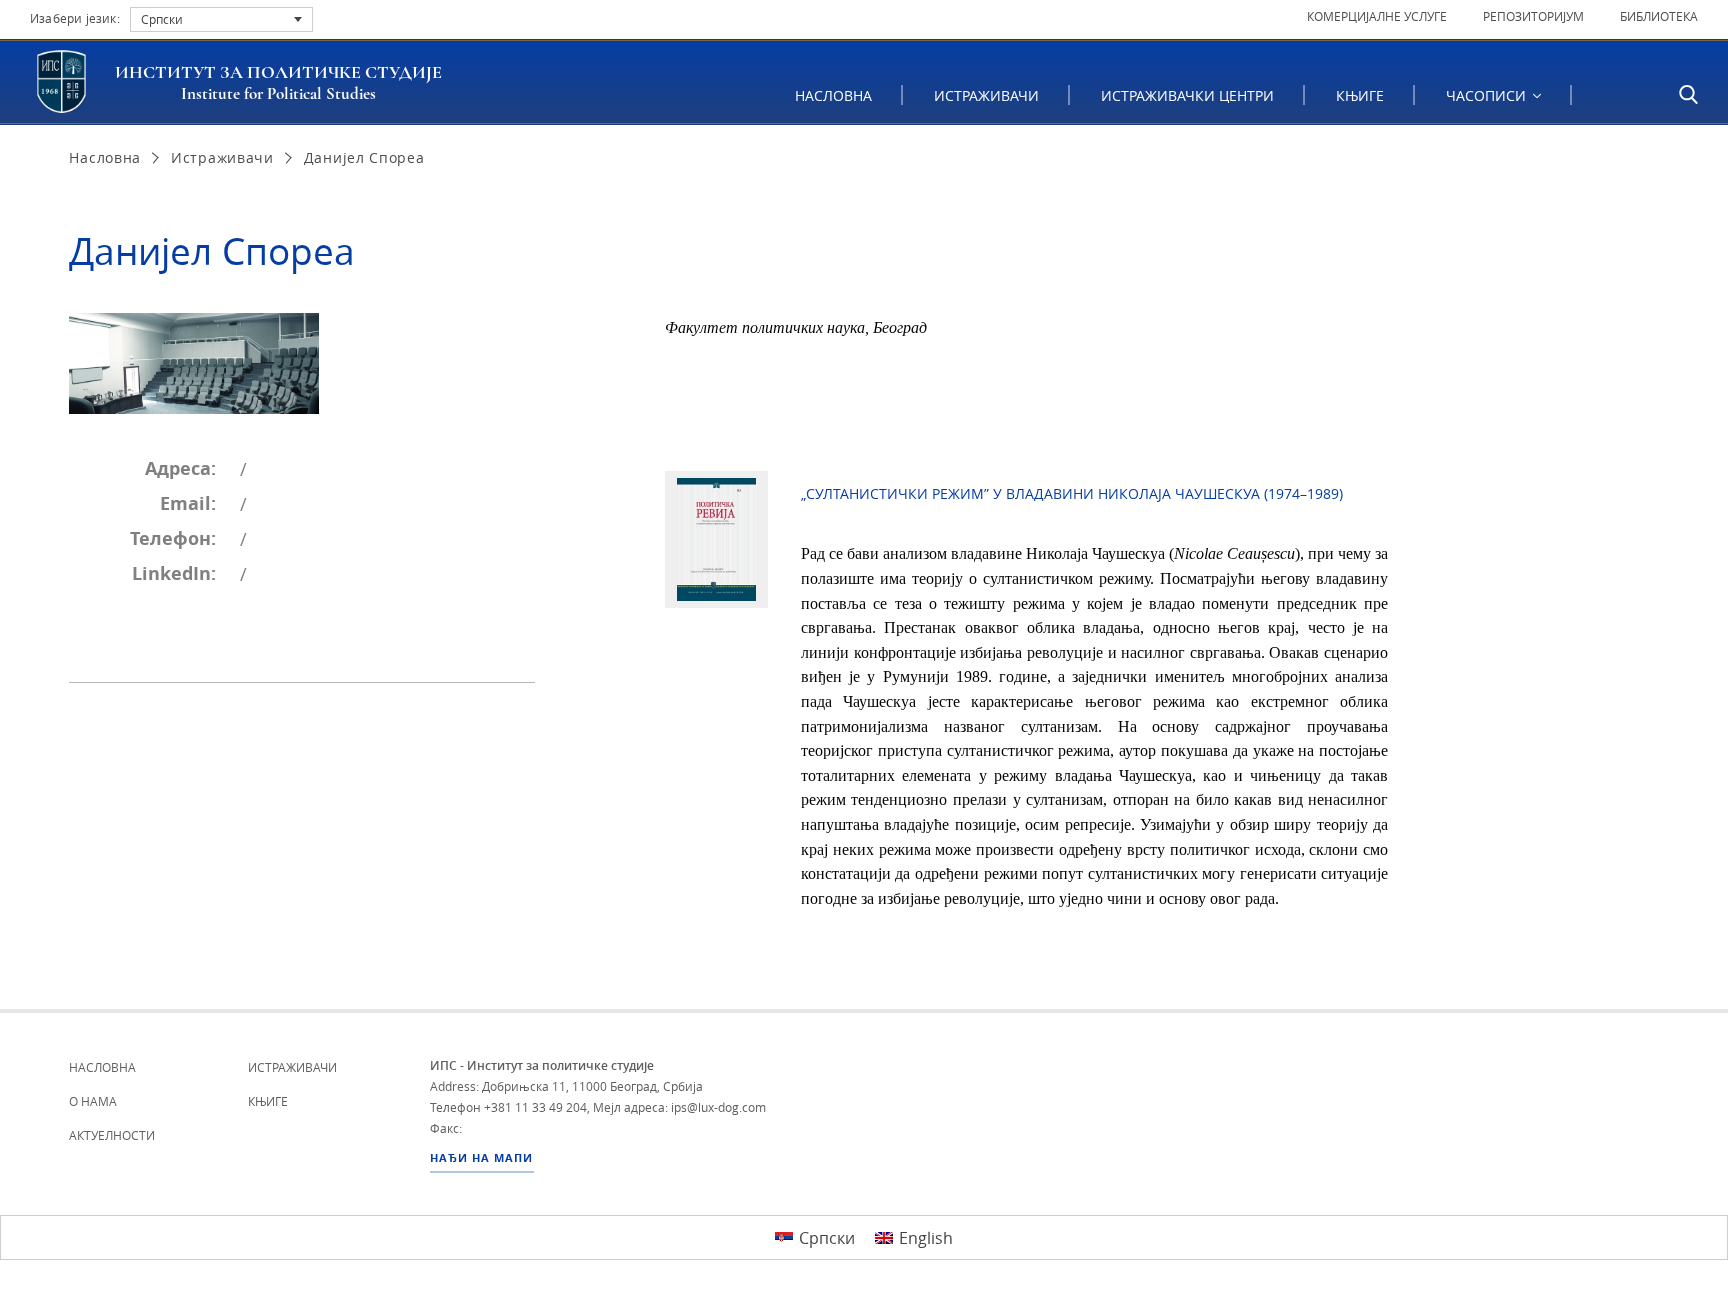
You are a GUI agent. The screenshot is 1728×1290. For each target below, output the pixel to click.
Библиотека (1659, 16)
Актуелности (112, 1135)
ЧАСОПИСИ (1488, 95)
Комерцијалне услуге (1377, 16)
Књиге (1360, 95)
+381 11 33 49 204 (535, 1107)
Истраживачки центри (1187, 95)
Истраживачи (986, 95)
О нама (93, 1101)
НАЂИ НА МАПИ (481, 1158)
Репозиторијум (1533, 16)
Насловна (833, 95)
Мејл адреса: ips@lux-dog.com (679, 1107)
